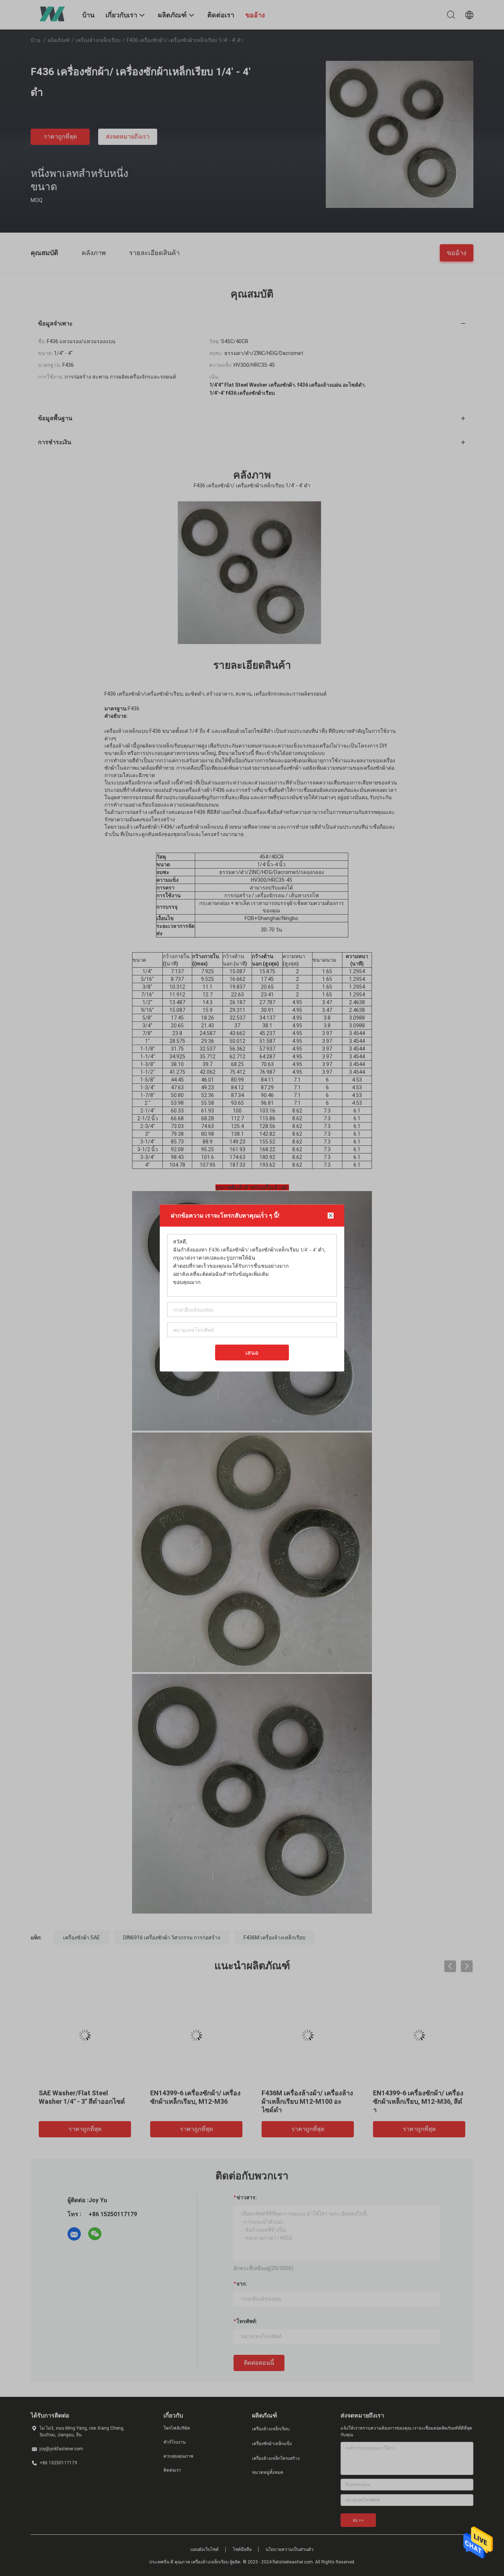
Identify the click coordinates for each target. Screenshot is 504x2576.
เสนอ (252, 1353)
